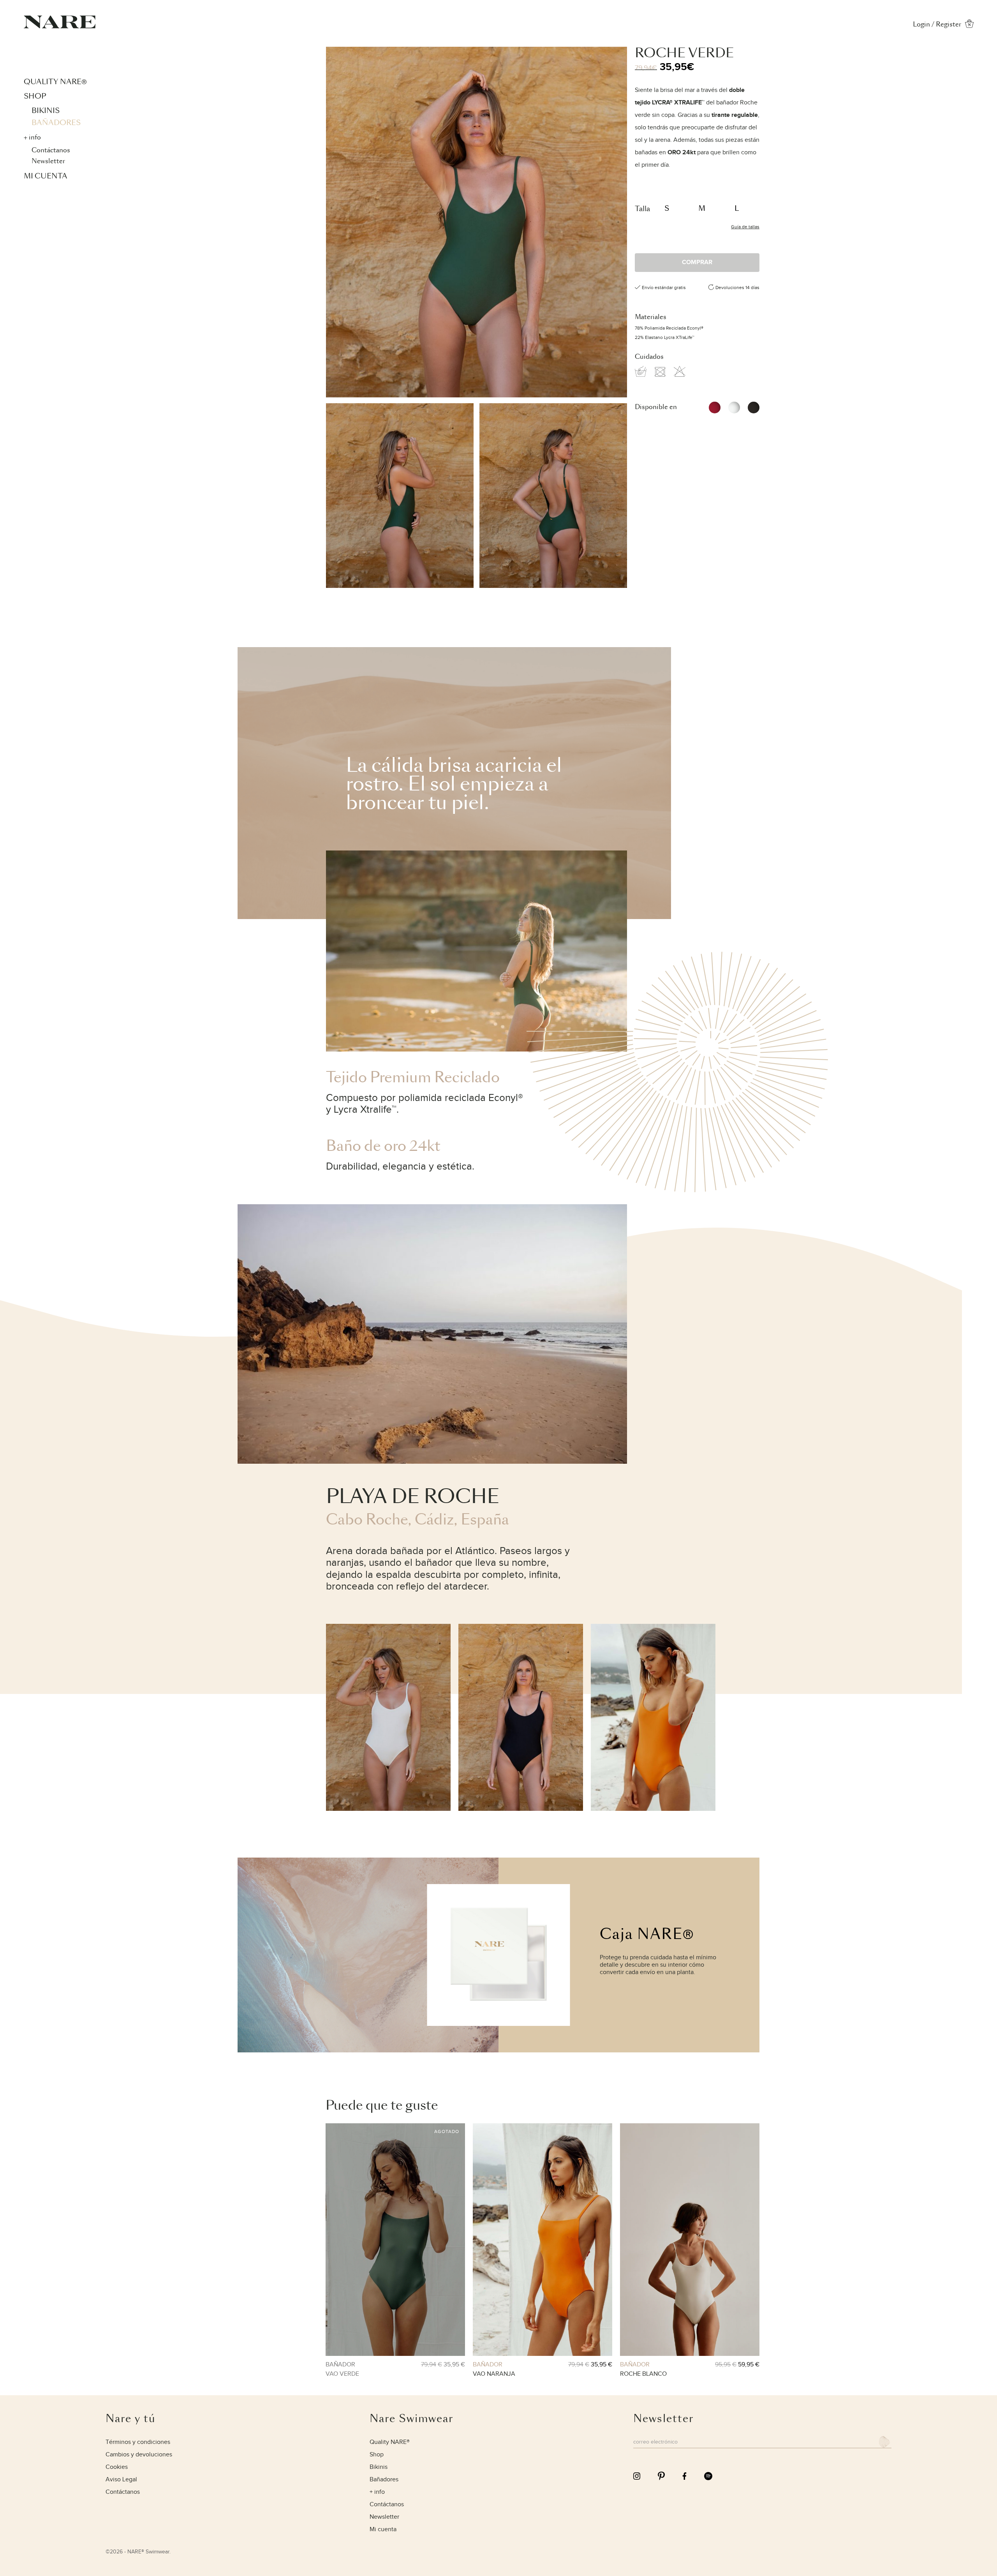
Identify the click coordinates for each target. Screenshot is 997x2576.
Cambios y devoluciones (139, 2455)
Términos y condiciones (138, 2442)
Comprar (697, 262)
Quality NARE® (55, 82)
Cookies (117, 2467)
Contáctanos (51, 150)
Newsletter (48, 161)
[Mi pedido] (969, 26)
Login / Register (937, 24)
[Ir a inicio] (60, 26)
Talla (642, 209)
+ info (32, 137)
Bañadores (56, 123)
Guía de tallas (745, 227)
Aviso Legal (121, 2480)
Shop (35, 96)
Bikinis (46, 110)
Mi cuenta (46, 176)
